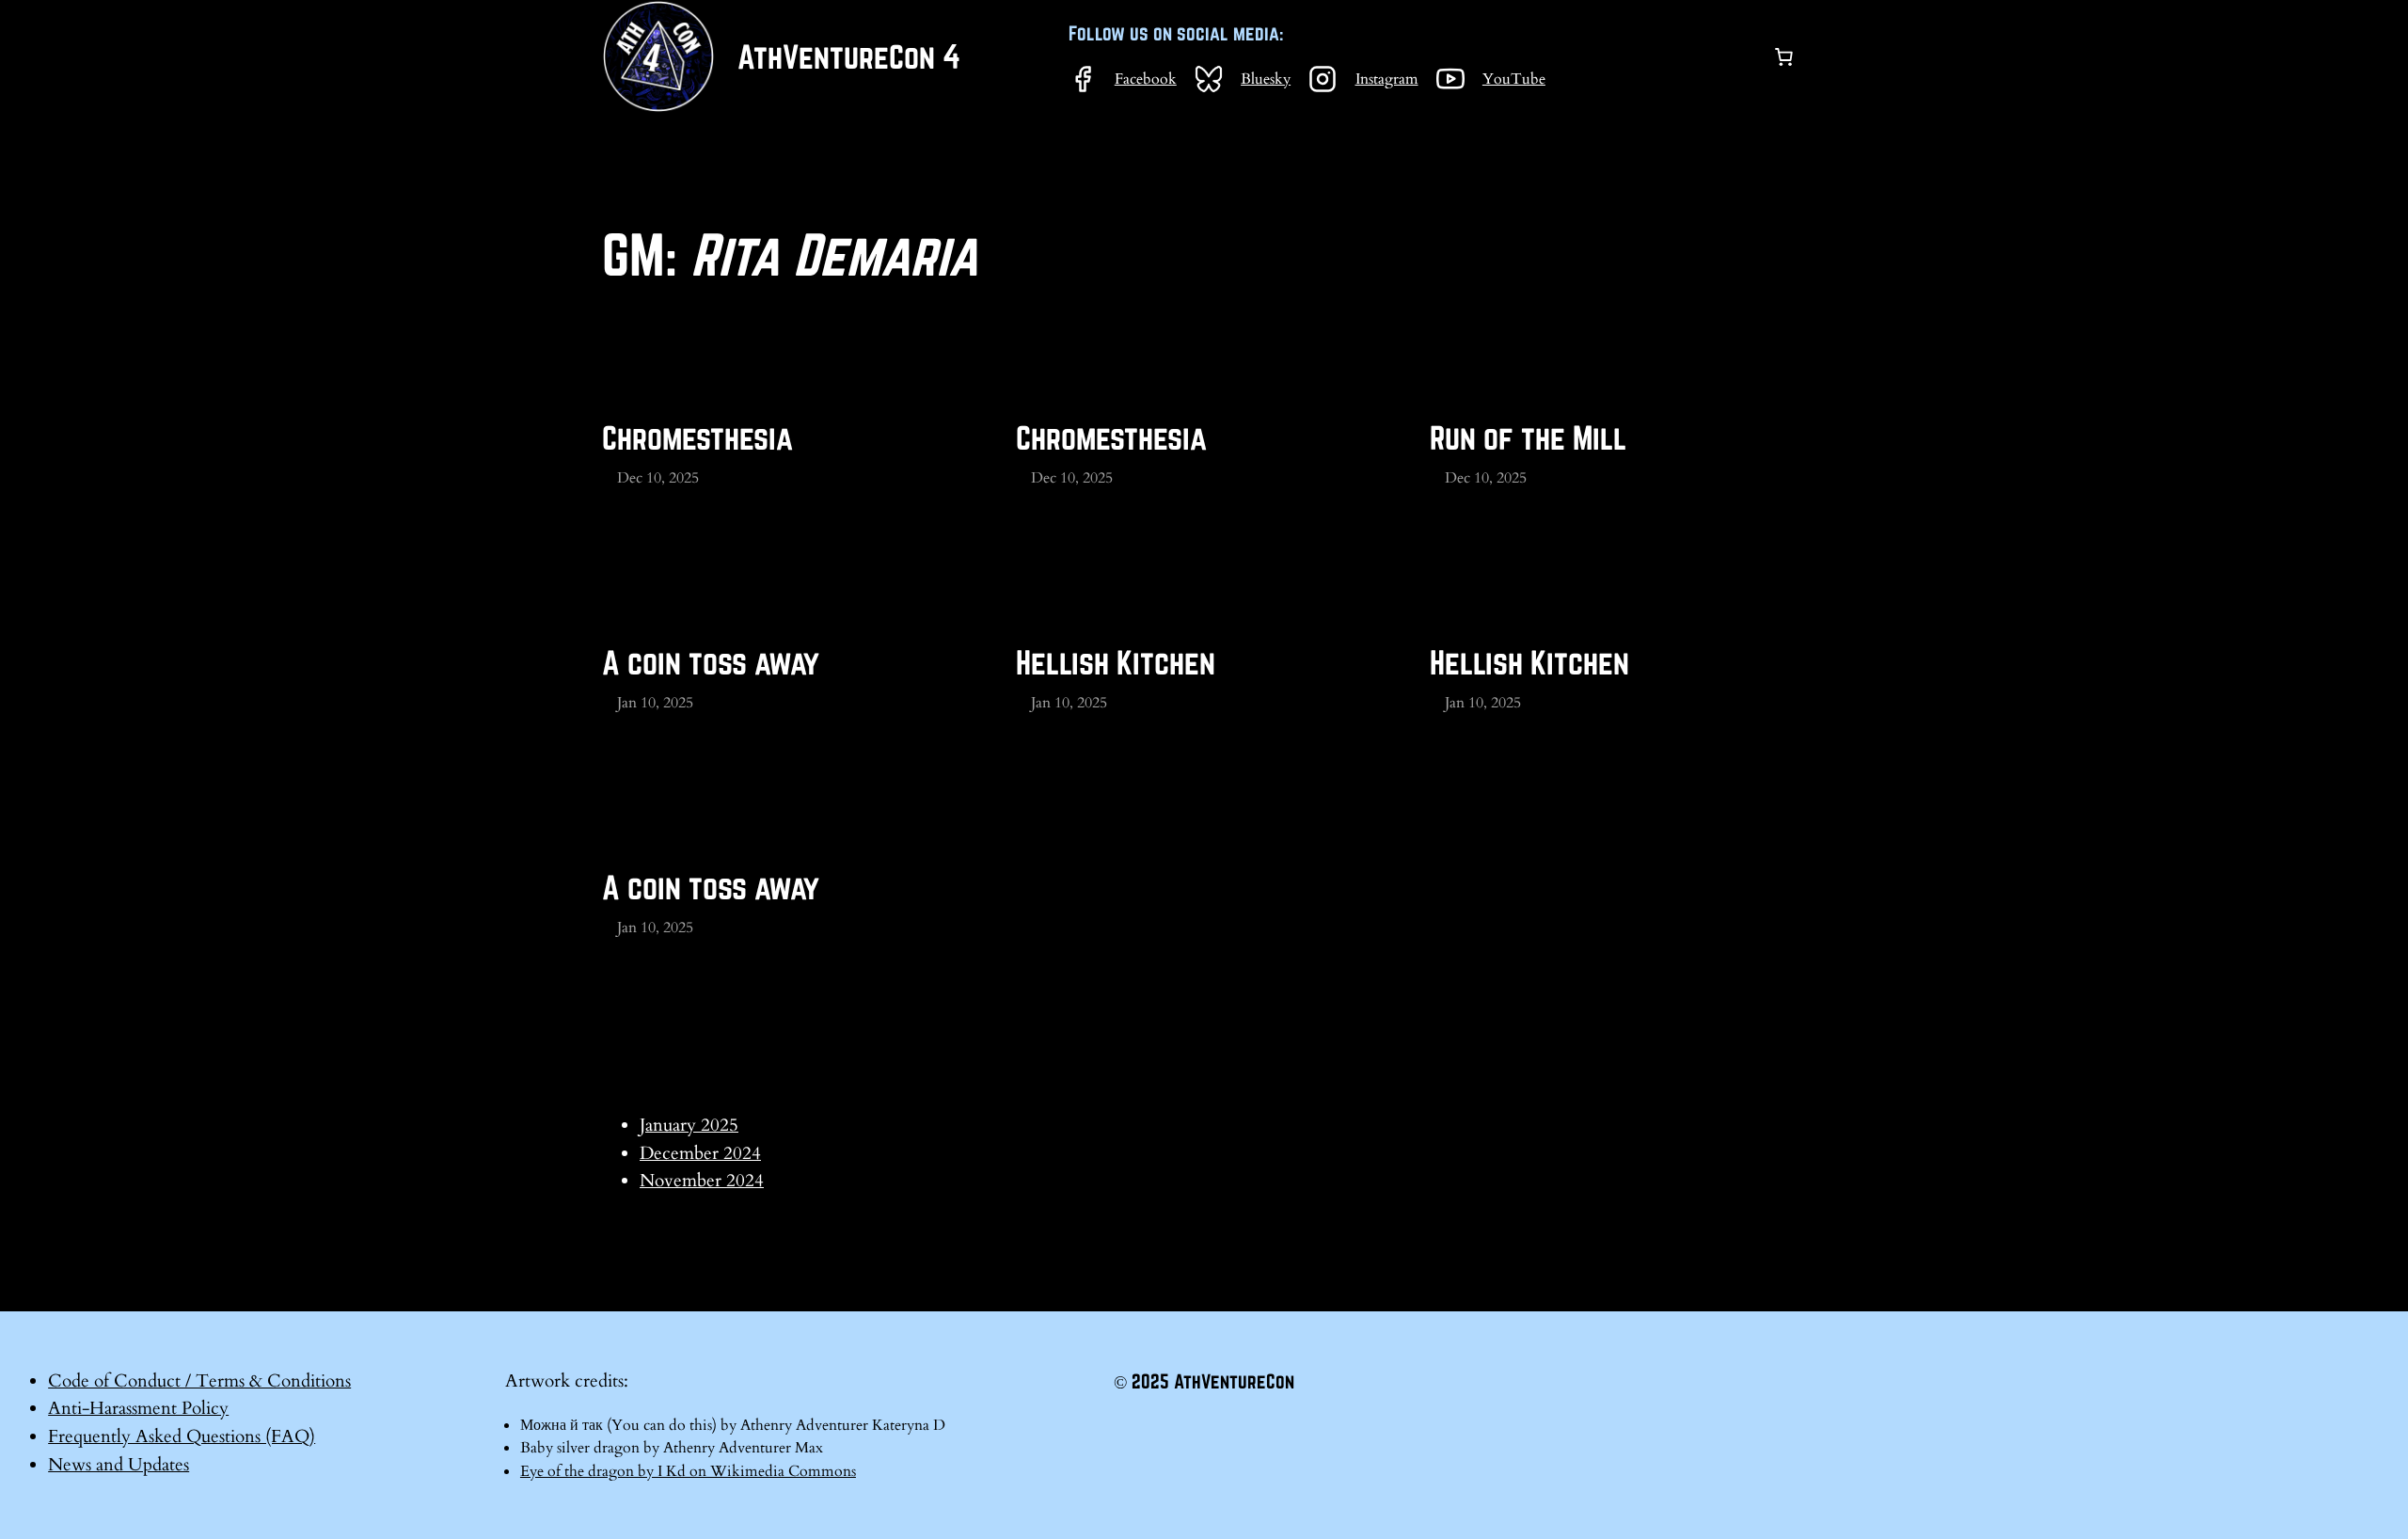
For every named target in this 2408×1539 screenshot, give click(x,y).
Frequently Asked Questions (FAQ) (182, 1436)
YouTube (1514, 79)
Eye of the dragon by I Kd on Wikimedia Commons (688, 1471)
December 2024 (700, 1153)
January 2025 (689, 1125)
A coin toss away (711, 662)
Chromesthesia (697, 437)
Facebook (1146, 79)
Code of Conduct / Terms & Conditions (199, 1381)
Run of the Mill (1528, 437)
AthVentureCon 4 (849, 56)
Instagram (1387, 79)
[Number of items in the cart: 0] (1783, 56)
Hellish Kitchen (1116, 662)
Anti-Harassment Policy (138, 1408)
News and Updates (119, 1465)
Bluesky (1266, 79)
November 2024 (702, 1181)
